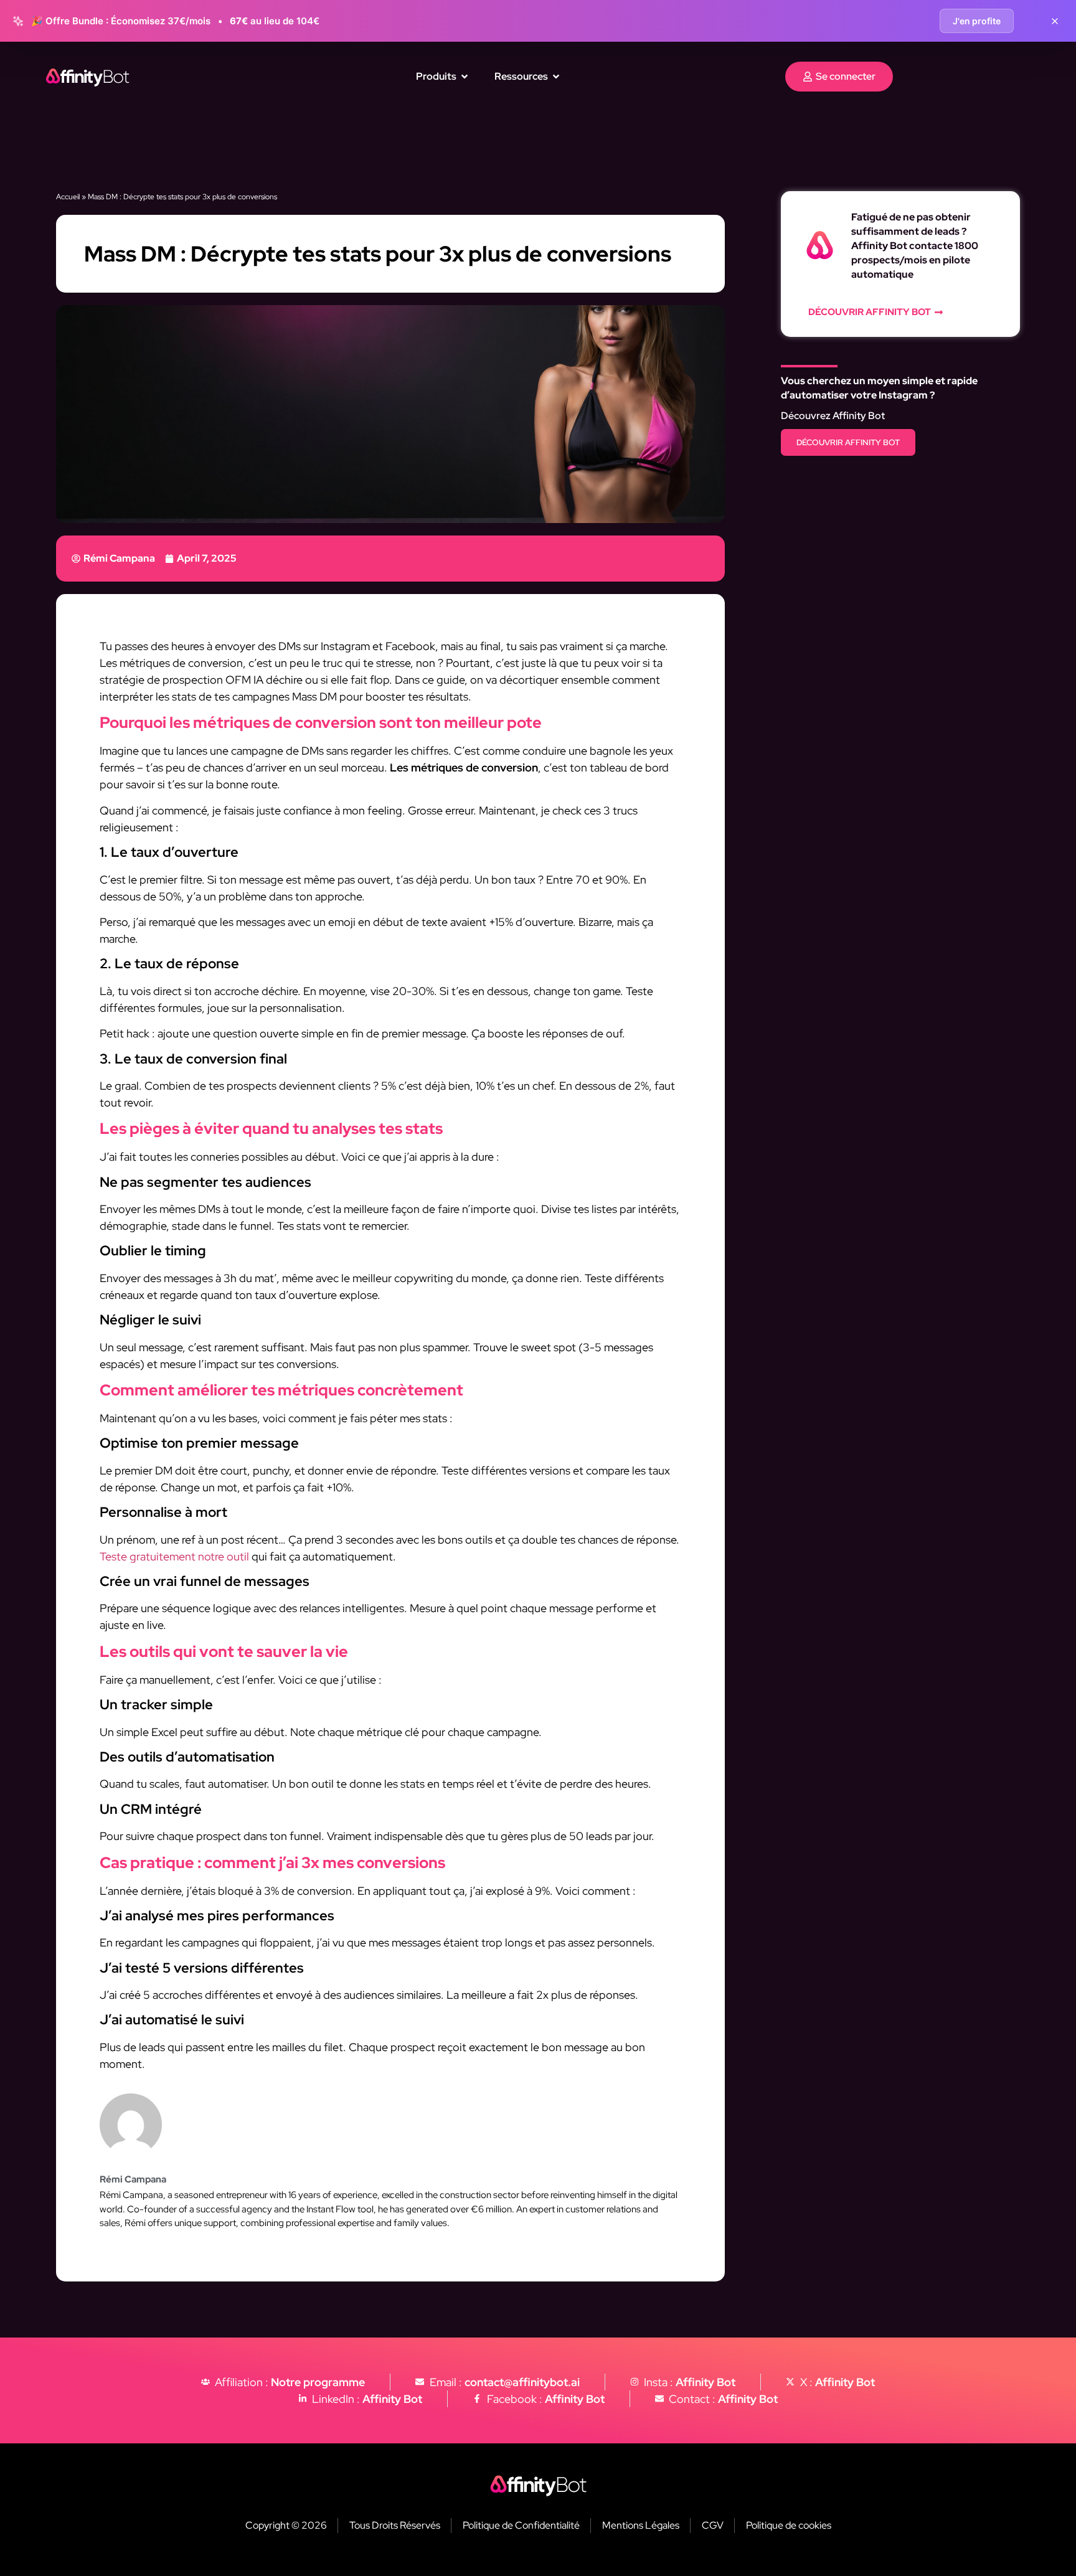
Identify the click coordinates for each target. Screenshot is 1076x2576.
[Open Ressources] (556, 77)
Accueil (68, 197)
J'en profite (977, 21)
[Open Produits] (465, 77)
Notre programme (318, 2382)
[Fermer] (1055, 21)
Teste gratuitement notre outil (174, 1556)
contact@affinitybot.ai (522, 2382)
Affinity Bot (706, 2382)
